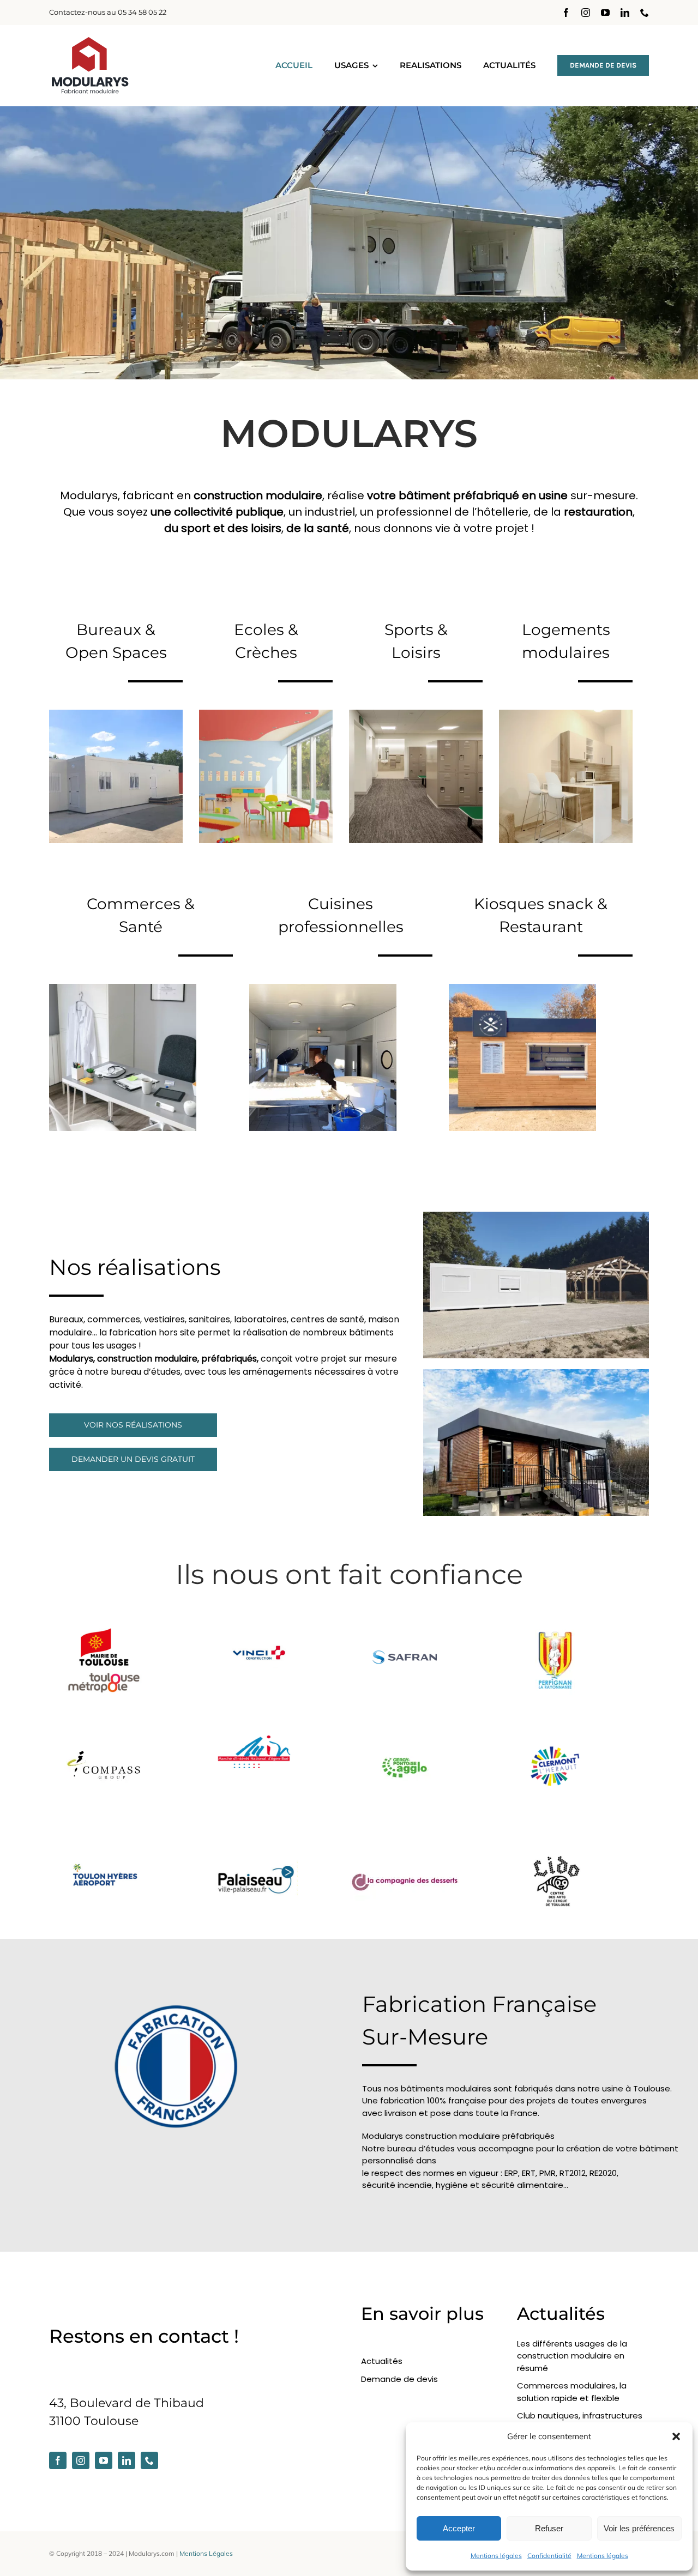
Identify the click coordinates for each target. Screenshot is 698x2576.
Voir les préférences (639, 2528)
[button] (676, 2436)
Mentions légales (496, 2556)
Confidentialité (549, 2556)
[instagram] (586, 13)
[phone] (645, 13)
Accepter (459, 2528)
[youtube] (605, 13)
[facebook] (566, 13)
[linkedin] (625, 13)
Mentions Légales (206, 2553)
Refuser (549, 2528)
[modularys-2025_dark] (90, 41)
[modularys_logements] (566, 715)
